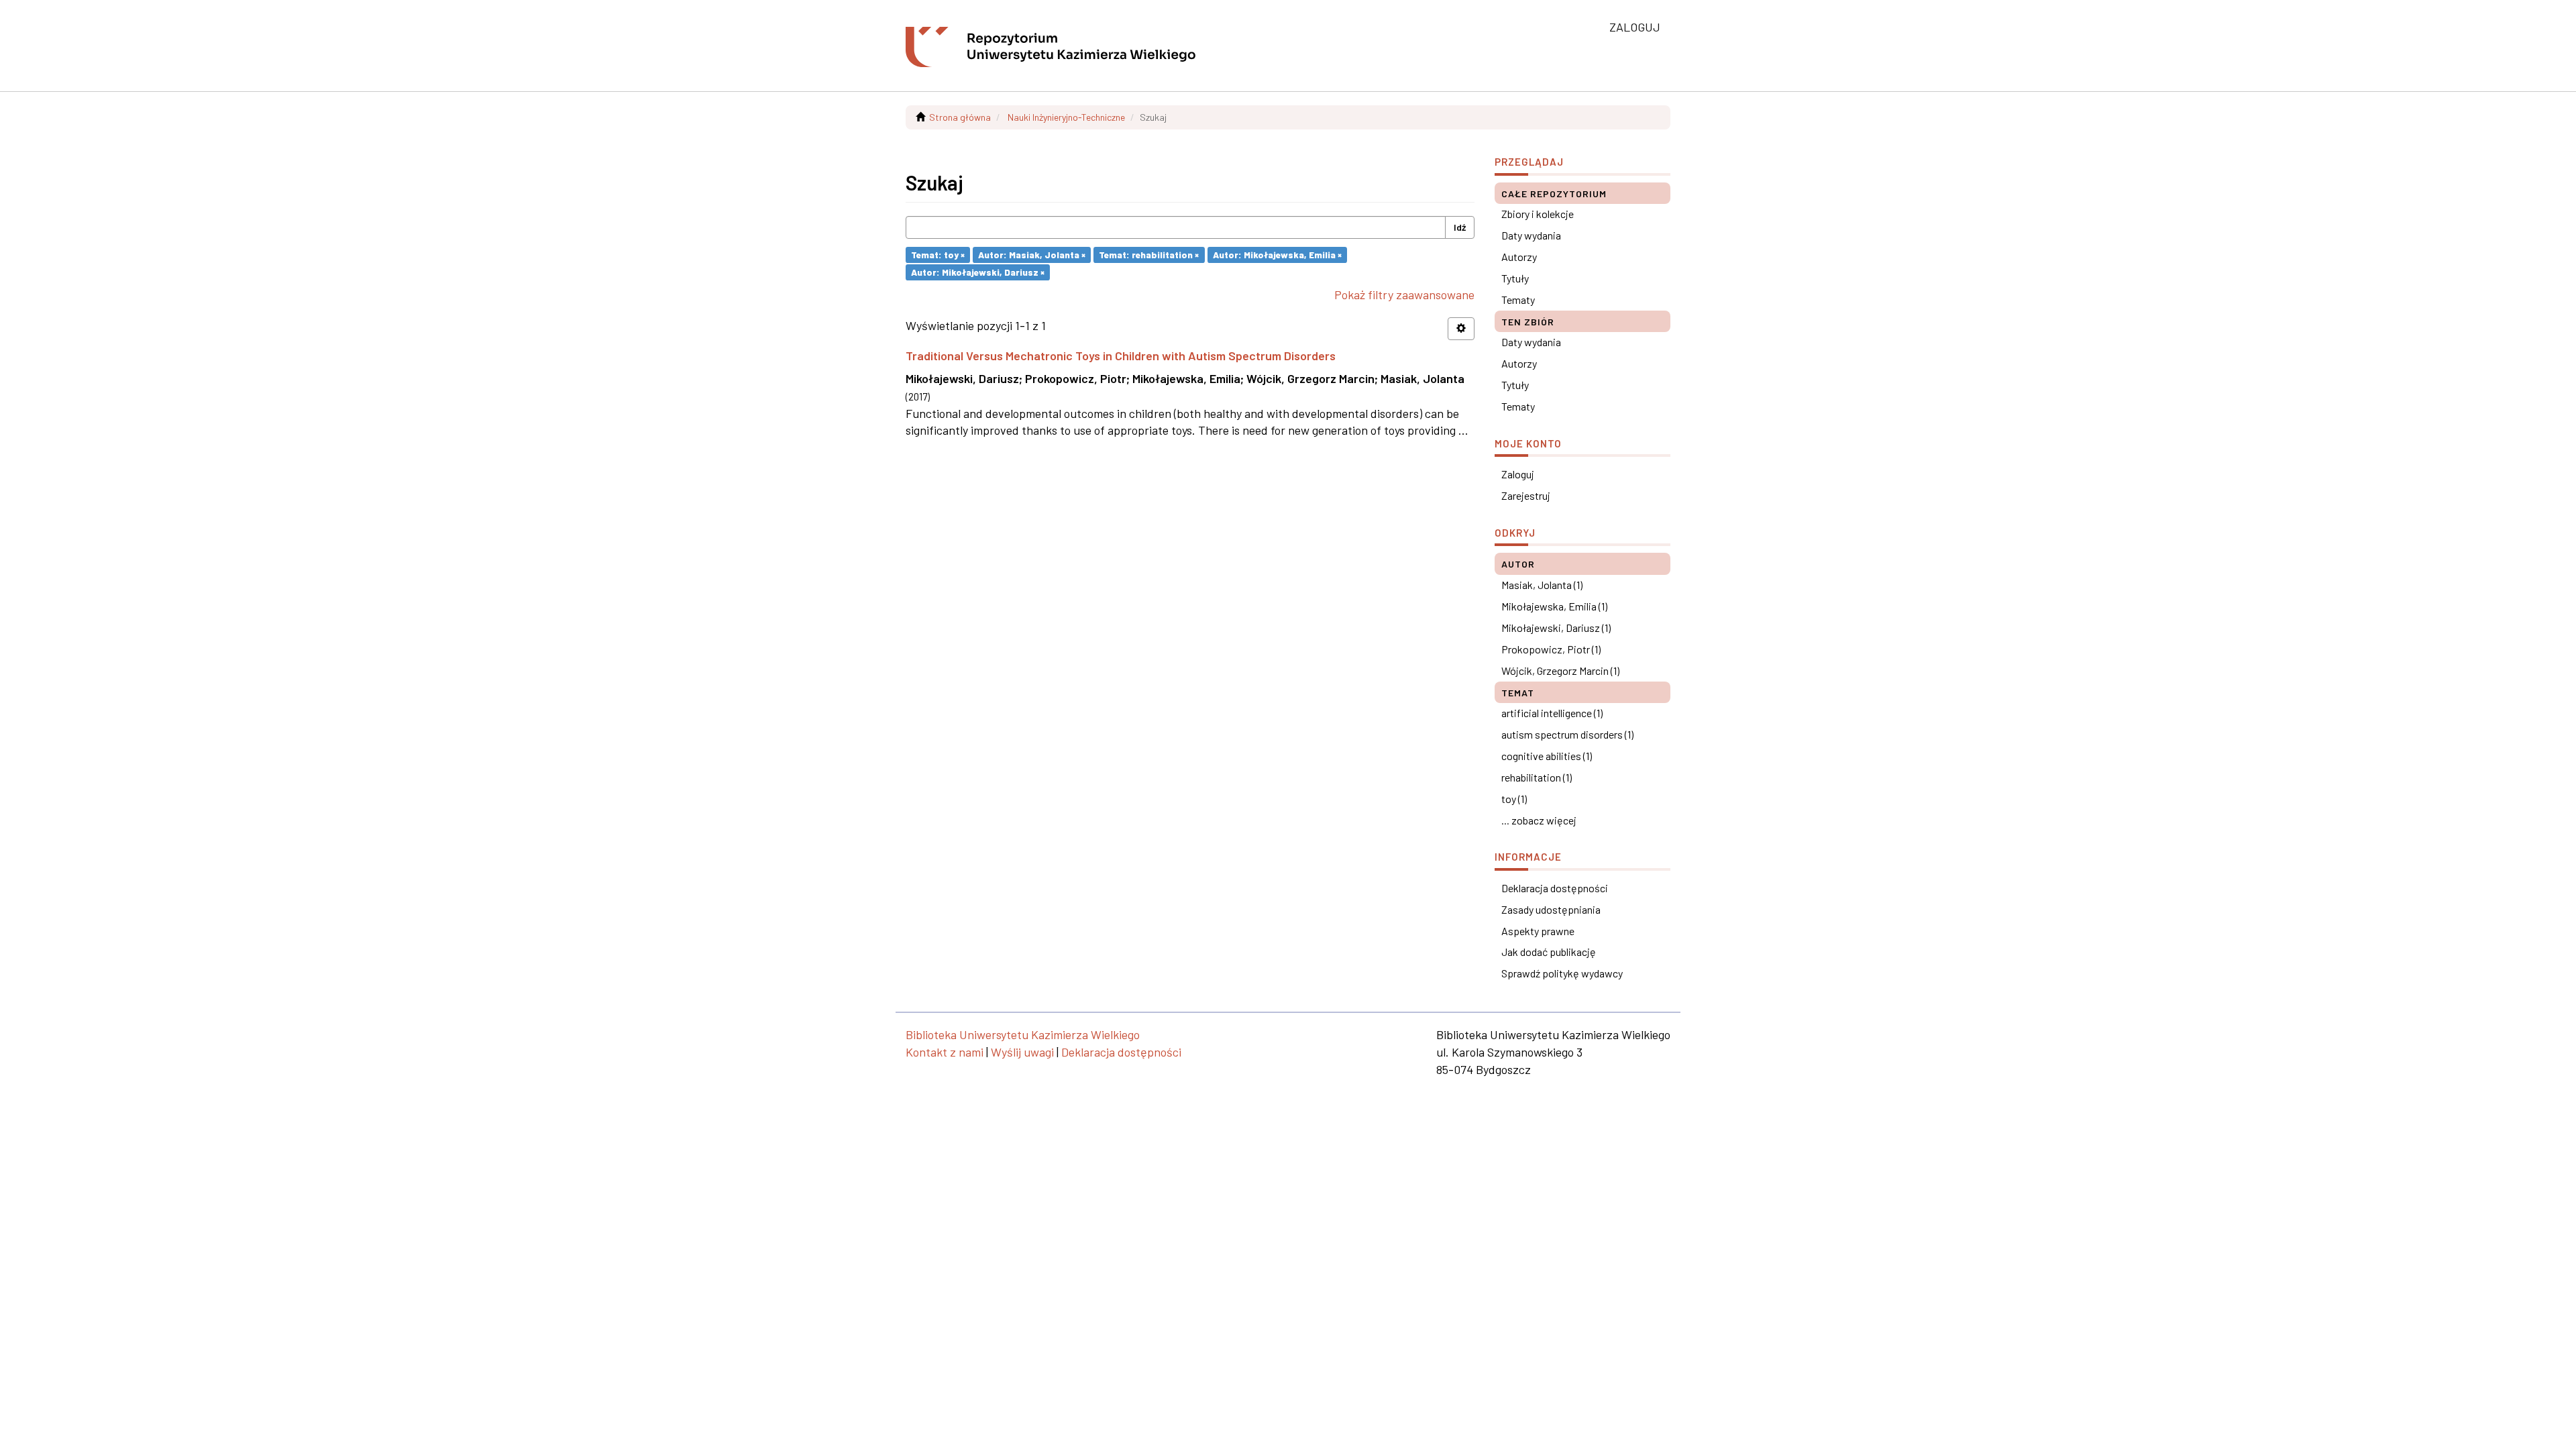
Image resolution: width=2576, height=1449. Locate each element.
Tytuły (1515, 278)
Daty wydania (1531, 235)
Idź (1460, 227)
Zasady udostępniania (1551, 909)
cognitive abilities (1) (1547, 756)
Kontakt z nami (945, 1052)
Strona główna (960, 117)
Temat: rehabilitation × (1149, 255)
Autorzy (1519, 257)
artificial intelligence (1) (1552, 713)
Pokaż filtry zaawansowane (1404, 294)
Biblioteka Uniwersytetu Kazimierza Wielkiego (1023, 1034)
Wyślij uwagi (1022, 1052)
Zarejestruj (1526, 495)
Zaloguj (1518, 474)
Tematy (1518, 300)
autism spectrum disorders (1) (1567, 734)
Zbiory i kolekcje (1538, 214)
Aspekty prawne (1538, 931)
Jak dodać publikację (1549, 952)
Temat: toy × (938, 255)
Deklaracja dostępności (1555, 888)
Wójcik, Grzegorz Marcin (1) (1560, 670)
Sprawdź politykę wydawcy (1562, 973)
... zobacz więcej (1539, 820)
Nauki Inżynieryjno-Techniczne (1066, 117)
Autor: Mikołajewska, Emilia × (1277, 255)
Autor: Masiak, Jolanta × (1032, 255)
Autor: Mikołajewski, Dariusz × (978, 272)
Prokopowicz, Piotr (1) (1551, 649)
